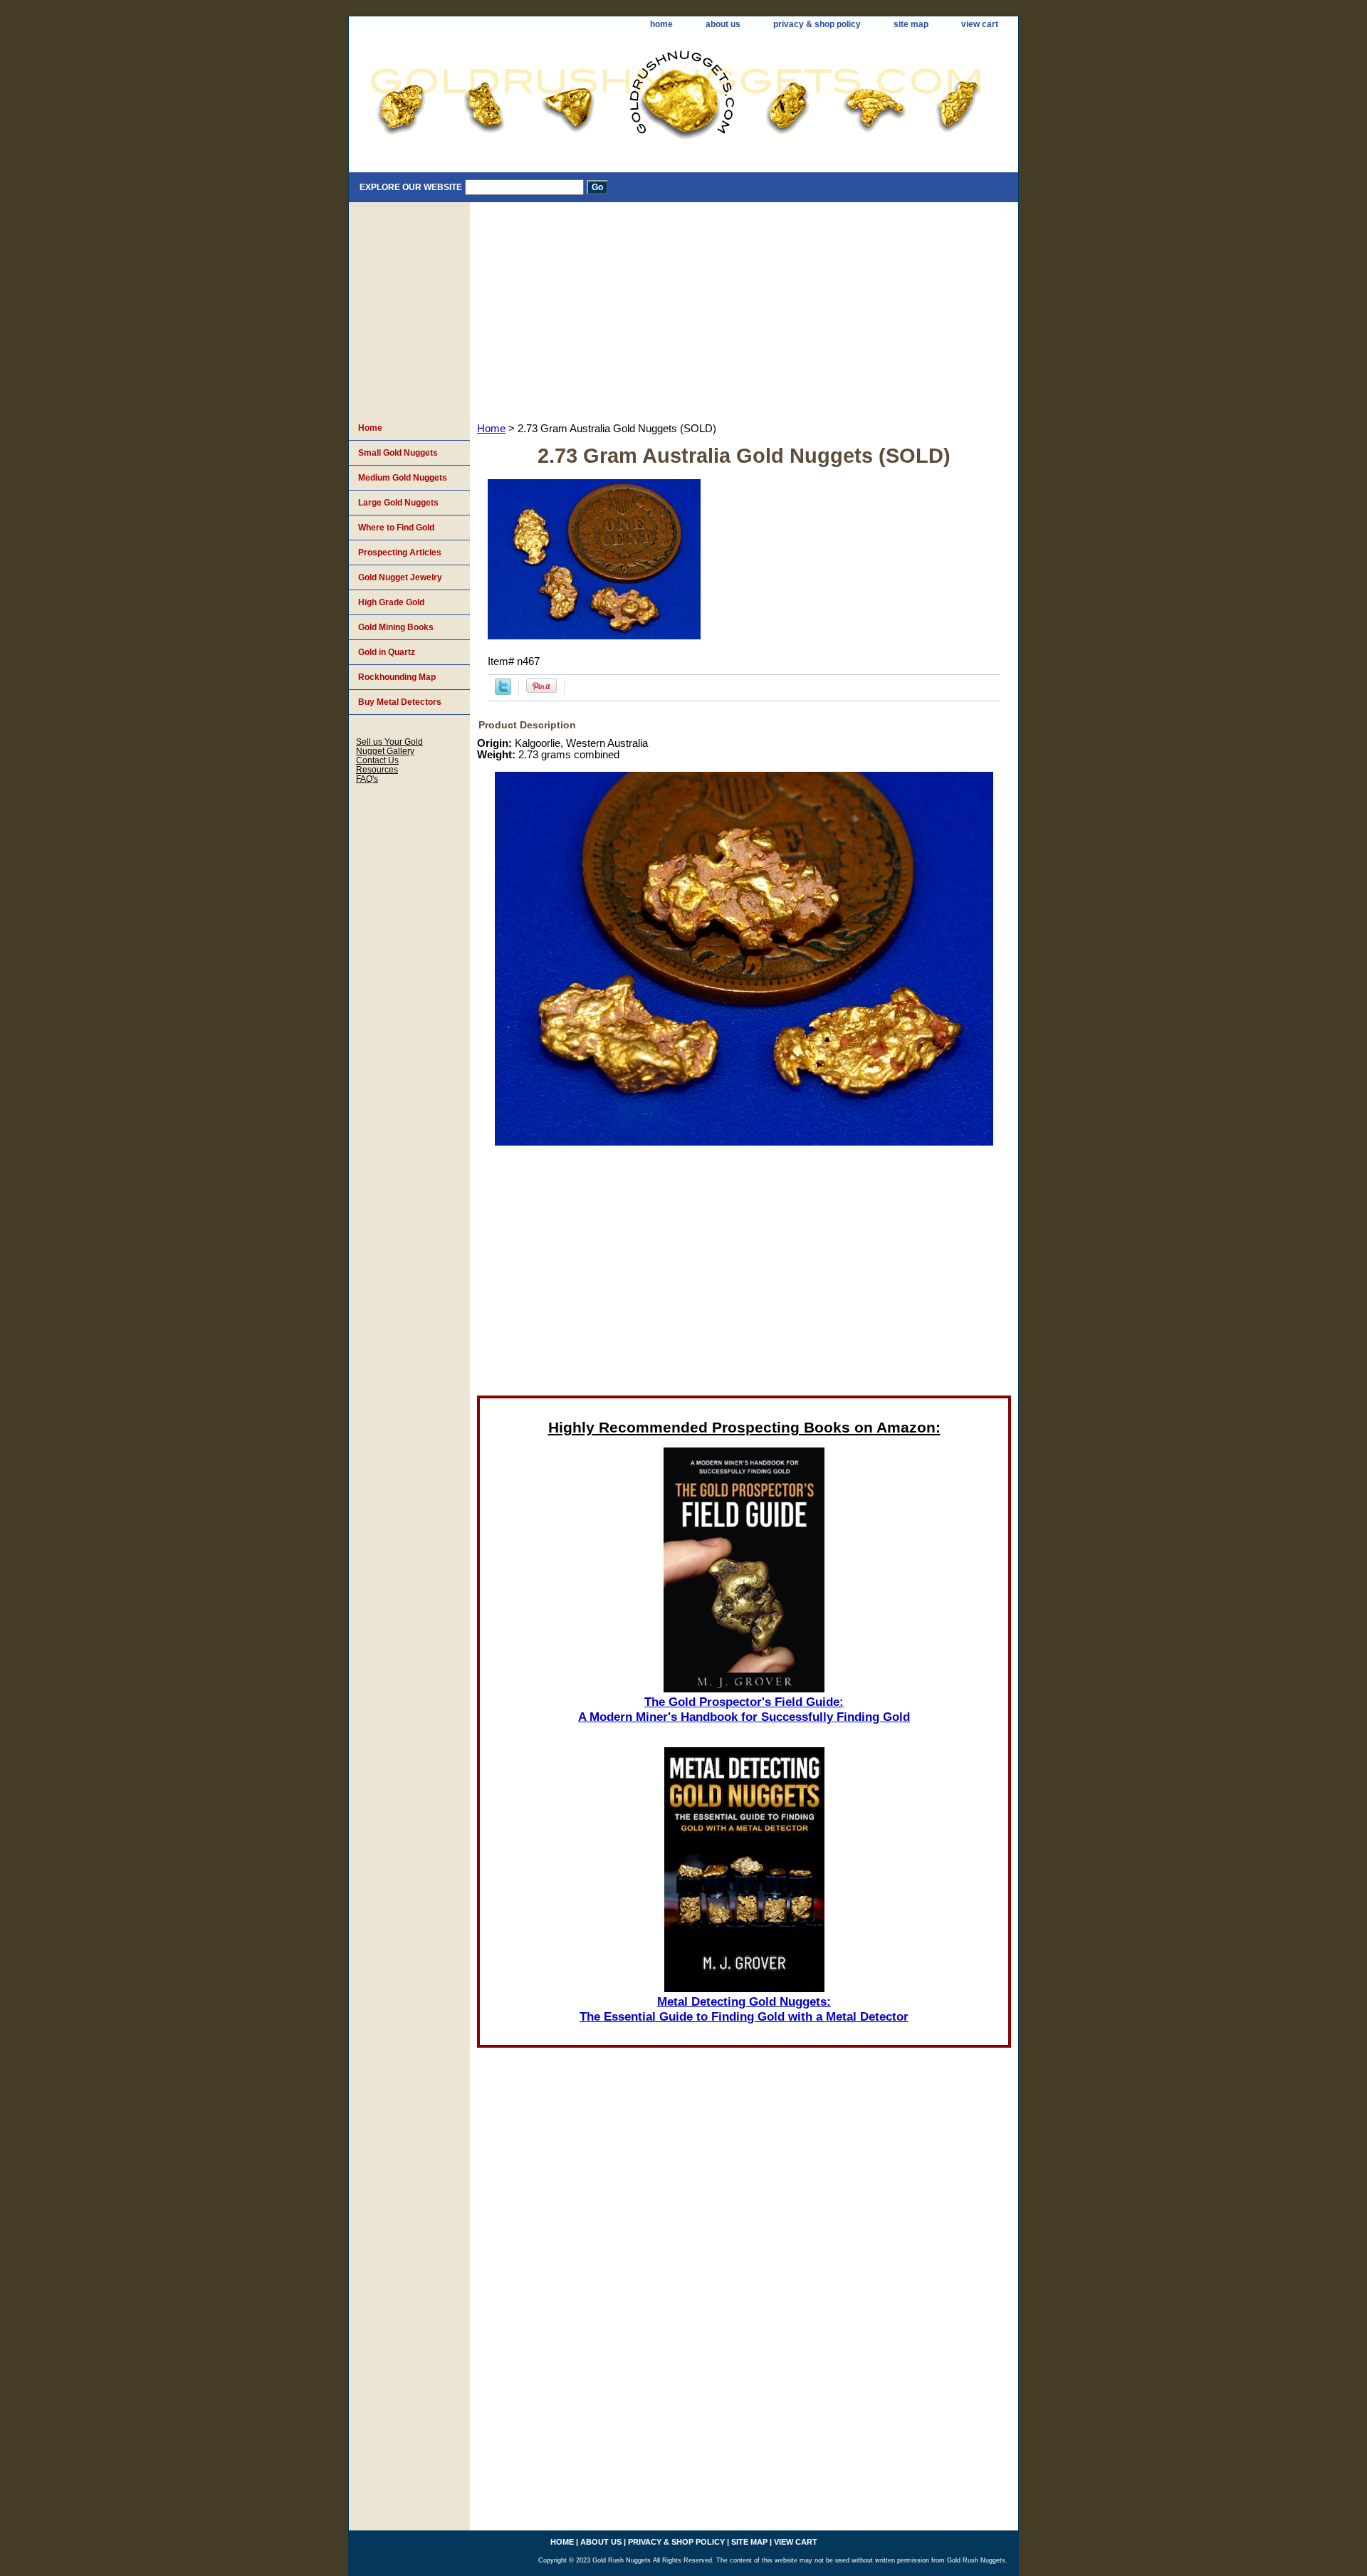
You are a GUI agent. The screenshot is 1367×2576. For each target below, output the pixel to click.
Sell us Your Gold (389, 742)
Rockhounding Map (397, 677)
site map (911, 24)
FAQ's (367, 779)
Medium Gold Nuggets (403, 478)
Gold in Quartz (387, 652)
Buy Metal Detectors (400, 702)
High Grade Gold (391, 602)
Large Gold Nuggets (398, 503)
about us (723, 24)
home (661, 24)
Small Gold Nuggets (398, 453)
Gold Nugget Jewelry (400, 577)
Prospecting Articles (400, 553)
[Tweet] (503, 691)
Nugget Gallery (385, 751)
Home (491, 429)
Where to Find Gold (396, 528)
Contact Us (377, 760)
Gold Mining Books (396, 627)
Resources (377, 769)
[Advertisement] (744, 309)
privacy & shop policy (817, 24)
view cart (980, 24)
